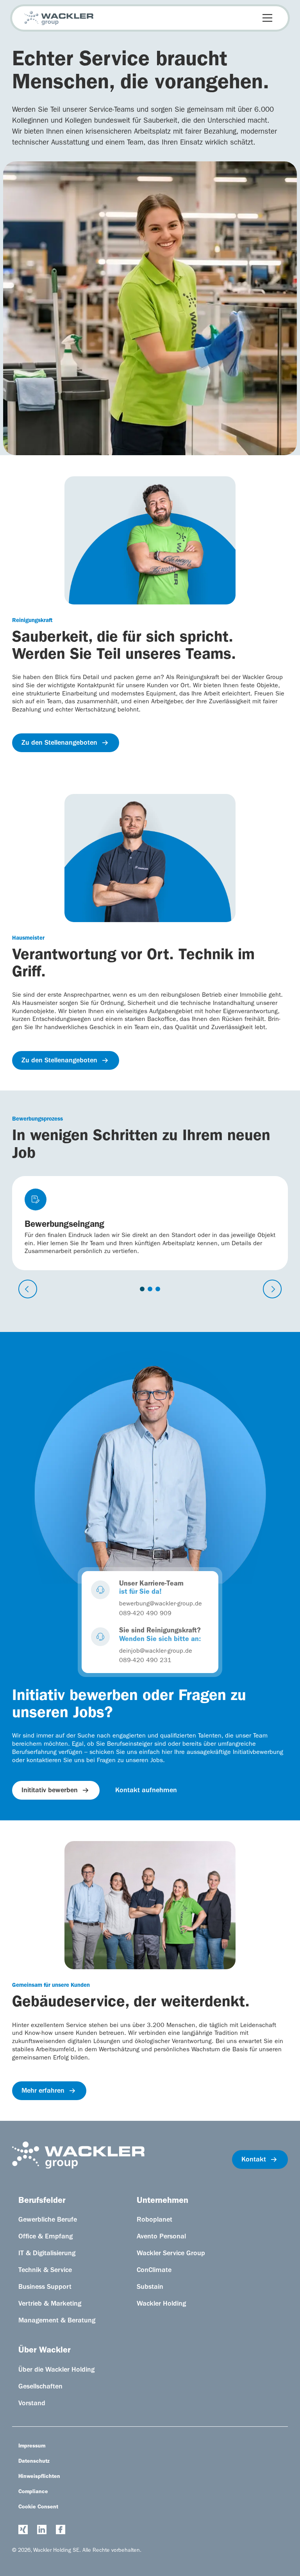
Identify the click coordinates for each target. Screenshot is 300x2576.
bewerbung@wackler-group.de (161, 1604)
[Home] (59, 18)
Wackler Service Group (171, 2254)
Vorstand (32, 2404)
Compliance (33, 2492)
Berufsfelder (42, 2201)
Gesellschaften (40, 2387)
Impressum (32, 2446)
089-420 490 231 (145, 1661)
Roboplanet (154, 2220)
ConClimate (154, 2271)
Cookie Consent (38, 2507)
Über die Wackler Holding (56, 2370)
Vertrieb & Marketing (50, 2304)
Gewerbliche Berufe (48, 2220)
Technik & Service (45, 2271)
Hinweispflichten (39, 2477)
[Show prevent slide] (28, 1289)
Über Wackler (44, 2351)
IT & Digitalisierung (47, 2254)
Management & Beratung (57, 2321)
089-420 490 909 (145, 1614)
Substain (150, 2288)
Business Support (45, 2288)
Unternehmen (162, 2201)
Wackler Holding (161, 2304)
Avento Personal (161, 2237)
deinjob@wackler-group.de (156, 1652)
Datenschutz (34, 2462)
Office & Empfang (46, 2237)
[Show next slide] (272, 1289)
